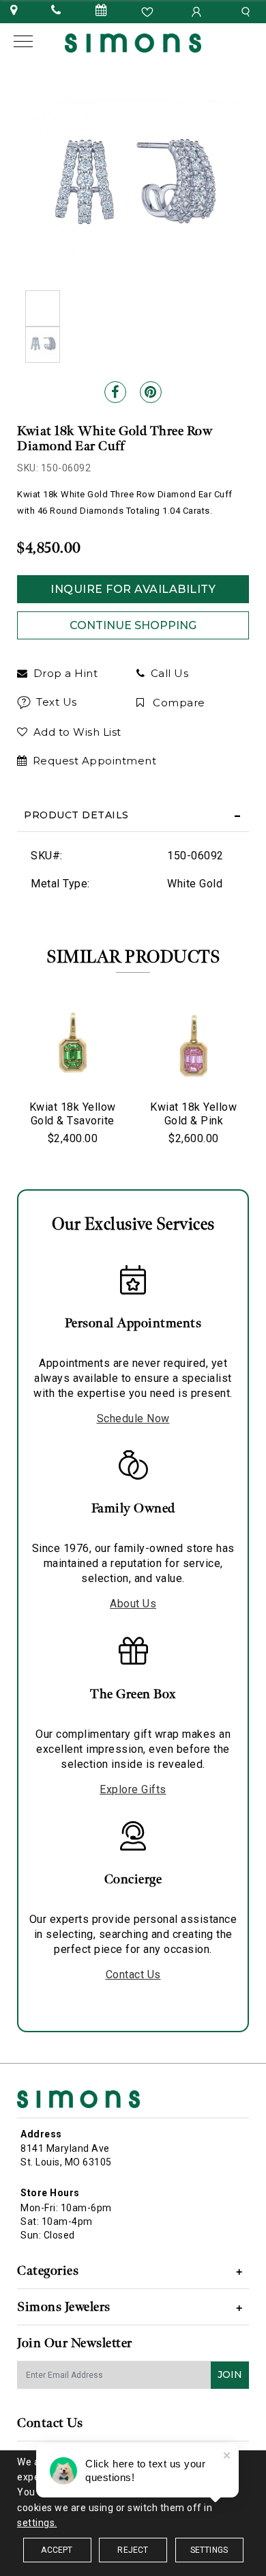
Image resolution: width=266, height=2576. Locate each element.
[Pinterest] (151, 392)
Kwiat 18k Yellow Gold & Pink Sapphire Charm (193, 1121)
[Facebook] (115, 392)
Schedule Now (133, 1418)
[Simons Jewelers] (133, 42)
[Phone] (56, 11)
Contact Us (133, 1975)
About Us (133, 1604)
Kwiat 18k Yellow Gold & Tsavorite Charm (73, 1121)
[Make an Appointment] (102, 11)
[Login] (198, 11)
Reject (133, 2550)
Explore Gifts (133, 1789)
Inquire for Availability (133, 589)
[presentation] (31, 1079)
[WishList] (149, 11)
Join (230, 2374)
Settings (209, 2550)
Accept (57, 2550)
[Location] (14, 11)
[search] (248, 11)
